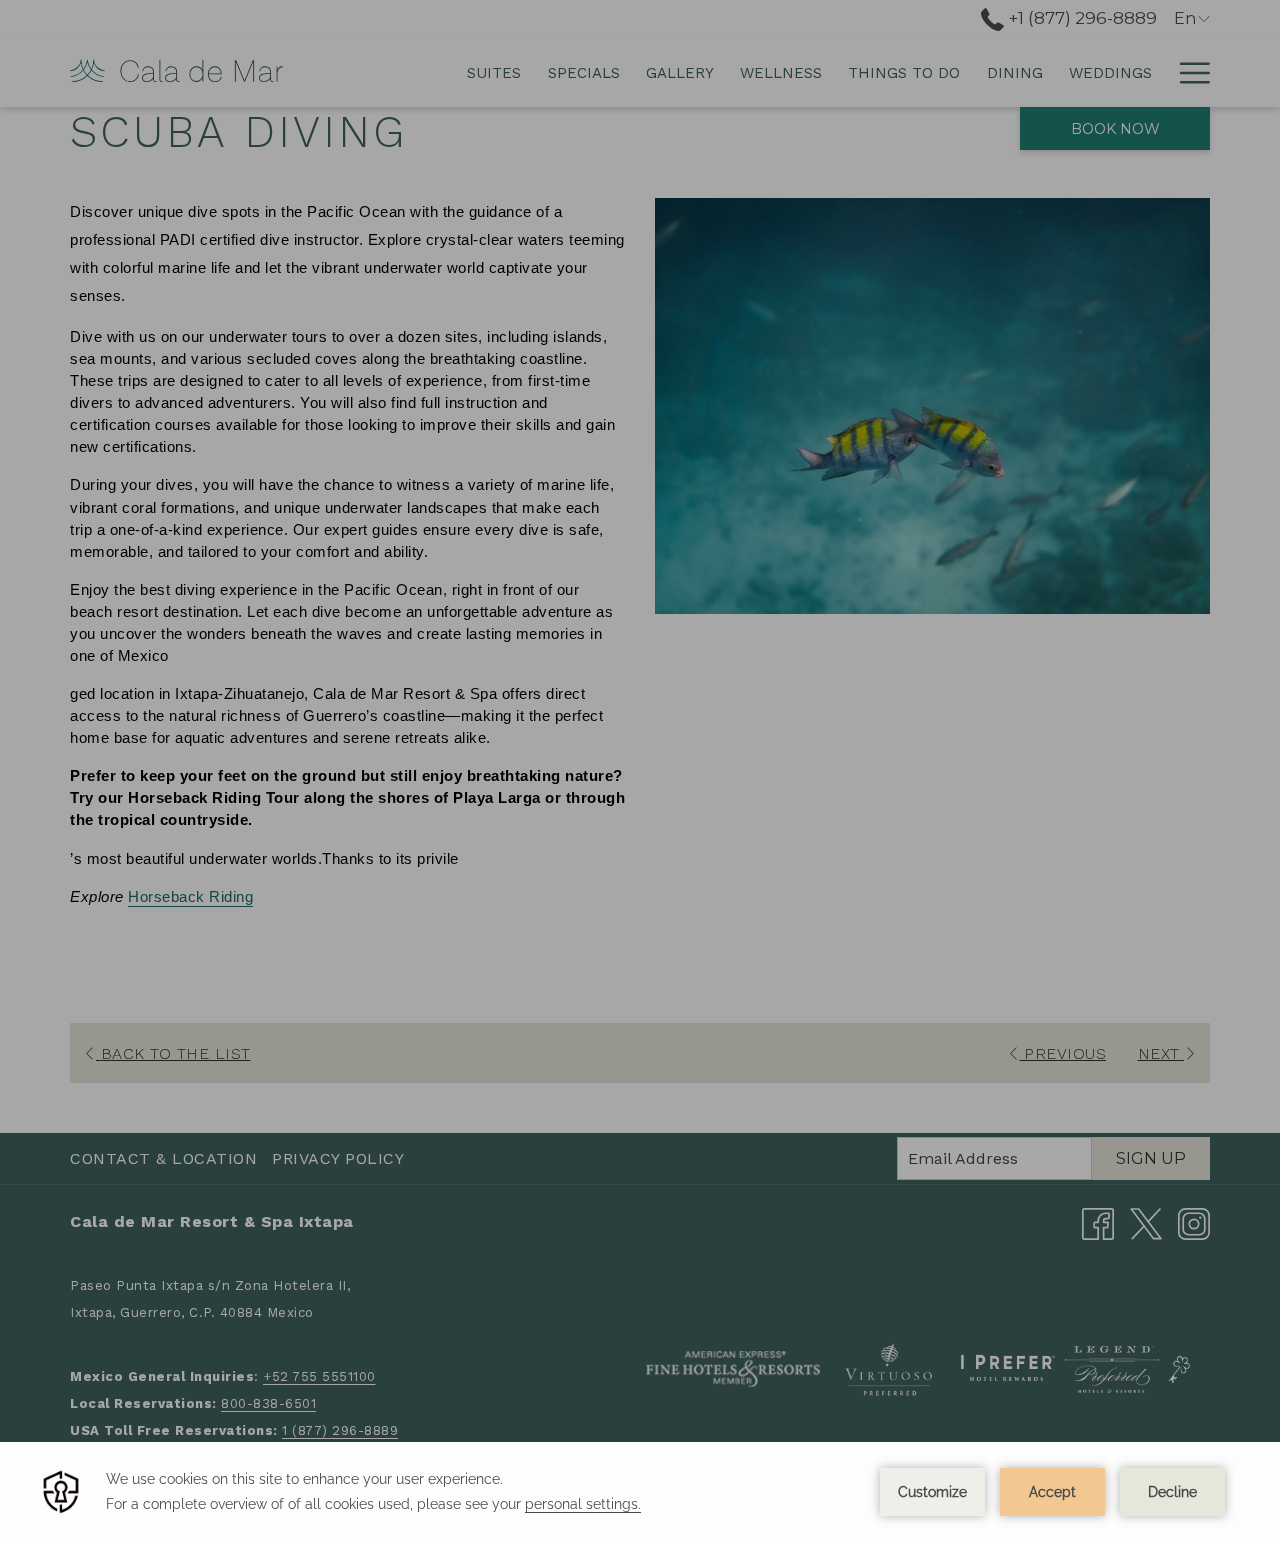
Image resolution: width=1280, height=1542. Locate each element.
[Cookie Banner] (640, 1492)
